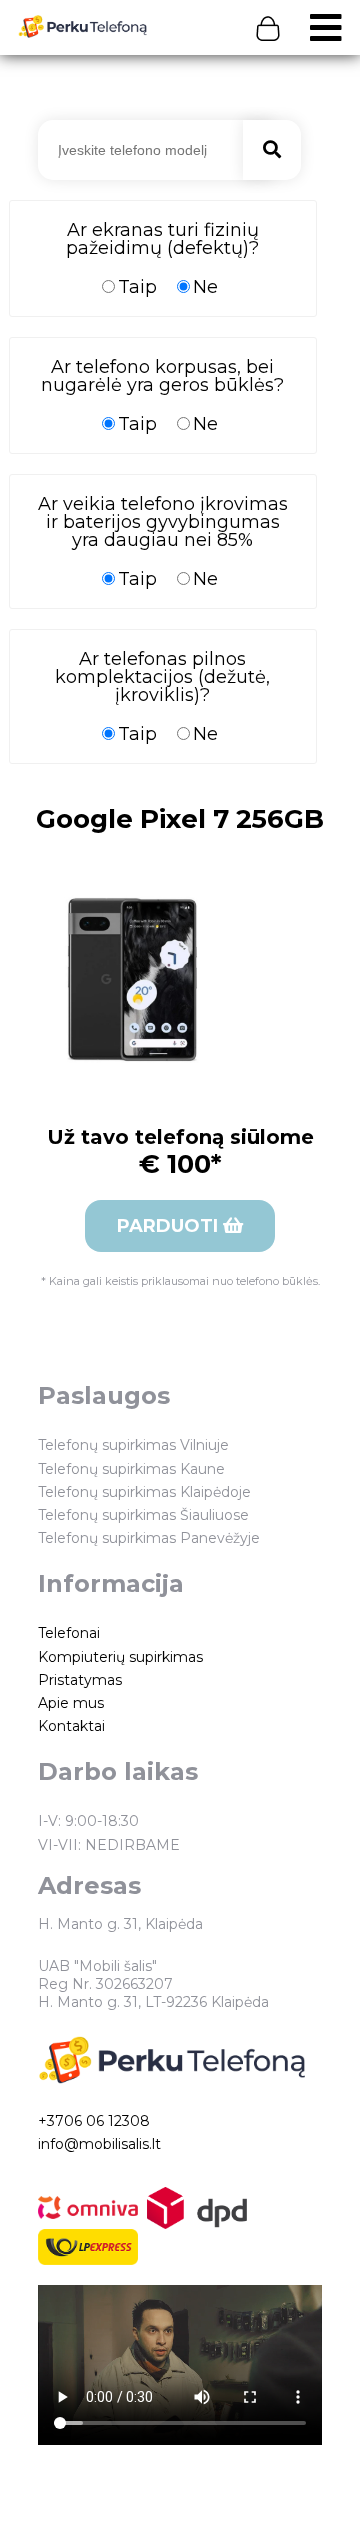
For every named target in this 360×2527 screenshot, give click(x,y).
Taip (137, 286)
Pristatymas (80, 1680)
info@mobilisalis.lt (99, 2144)
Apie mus (71, 1703)
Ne (205, 286)
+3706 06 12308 (94, 2121)
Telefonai (69, 1633)
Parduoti (170, 1226)
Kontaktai (71, 1726)
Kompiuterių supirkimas (120, 1657)
